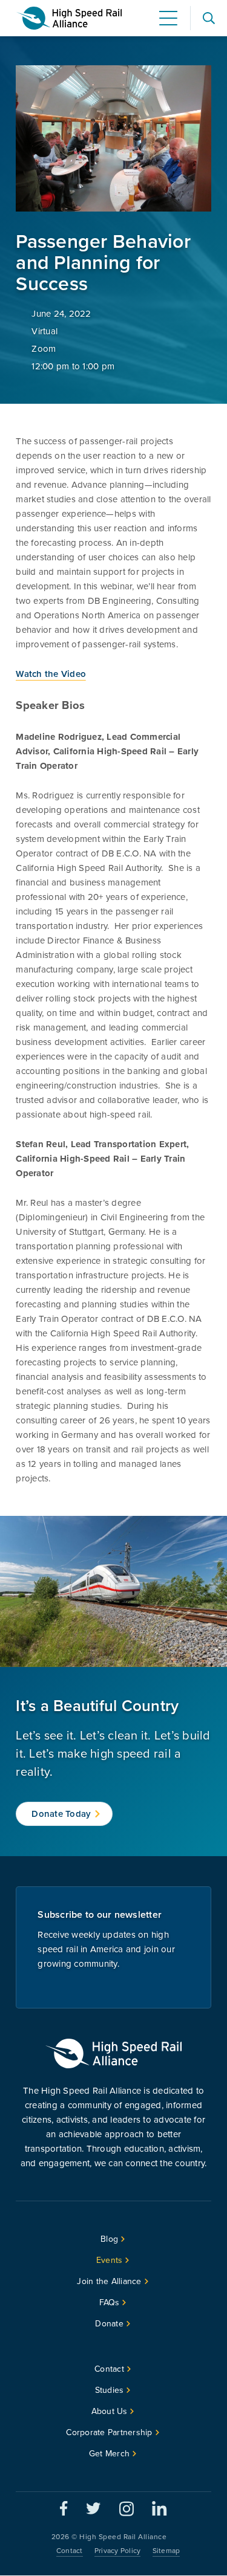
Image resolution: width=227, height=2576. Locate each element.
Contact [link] (109, 2369)
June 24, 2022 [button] (61, 314)
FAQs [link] (110, 2303)
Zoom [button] (44, 349)
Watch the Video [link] (51, 674)
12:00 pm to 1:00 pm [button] (73, 366)
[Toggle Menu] (168, 18)
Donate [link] (109, 2324)
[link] (69, 18)
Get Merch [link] (109, 2454)
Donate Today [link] (61, 1814)
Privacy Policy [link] (118, 2551)
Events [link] (110, 2260)
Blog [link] (109, 2239)
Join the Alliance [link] (109, 2281)
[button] (209, 18)
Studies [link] (110, 2390)
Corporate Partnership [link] (109, 2432)
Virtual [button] (44, 331)
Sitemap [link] (166, 2551)
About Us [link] (110, 2411)
